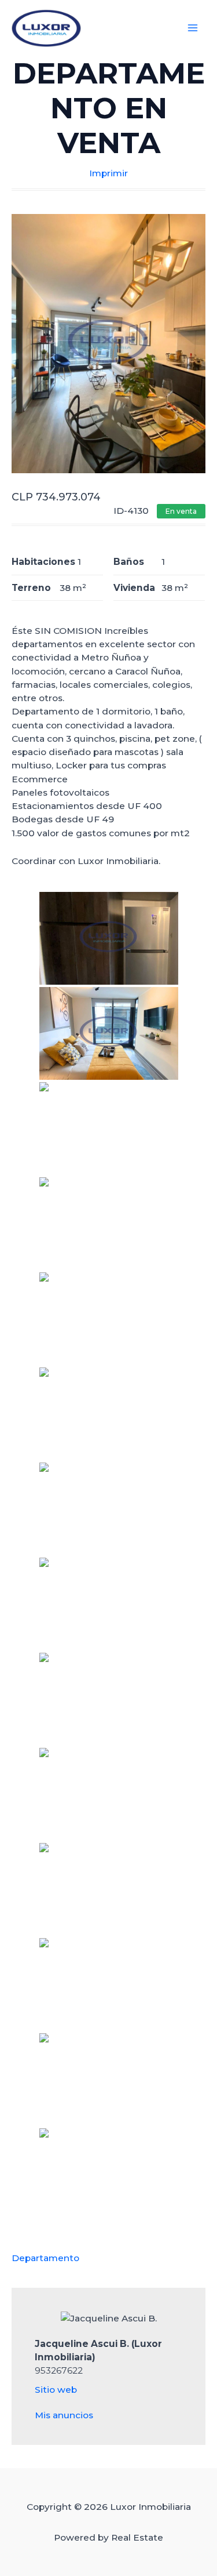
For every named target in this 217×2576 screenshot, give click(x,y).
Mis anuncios (64, 2415)
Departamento (45, 2258)
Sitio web (56, 2390)
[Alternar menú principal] (193, 28)
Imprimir (108, 173)
